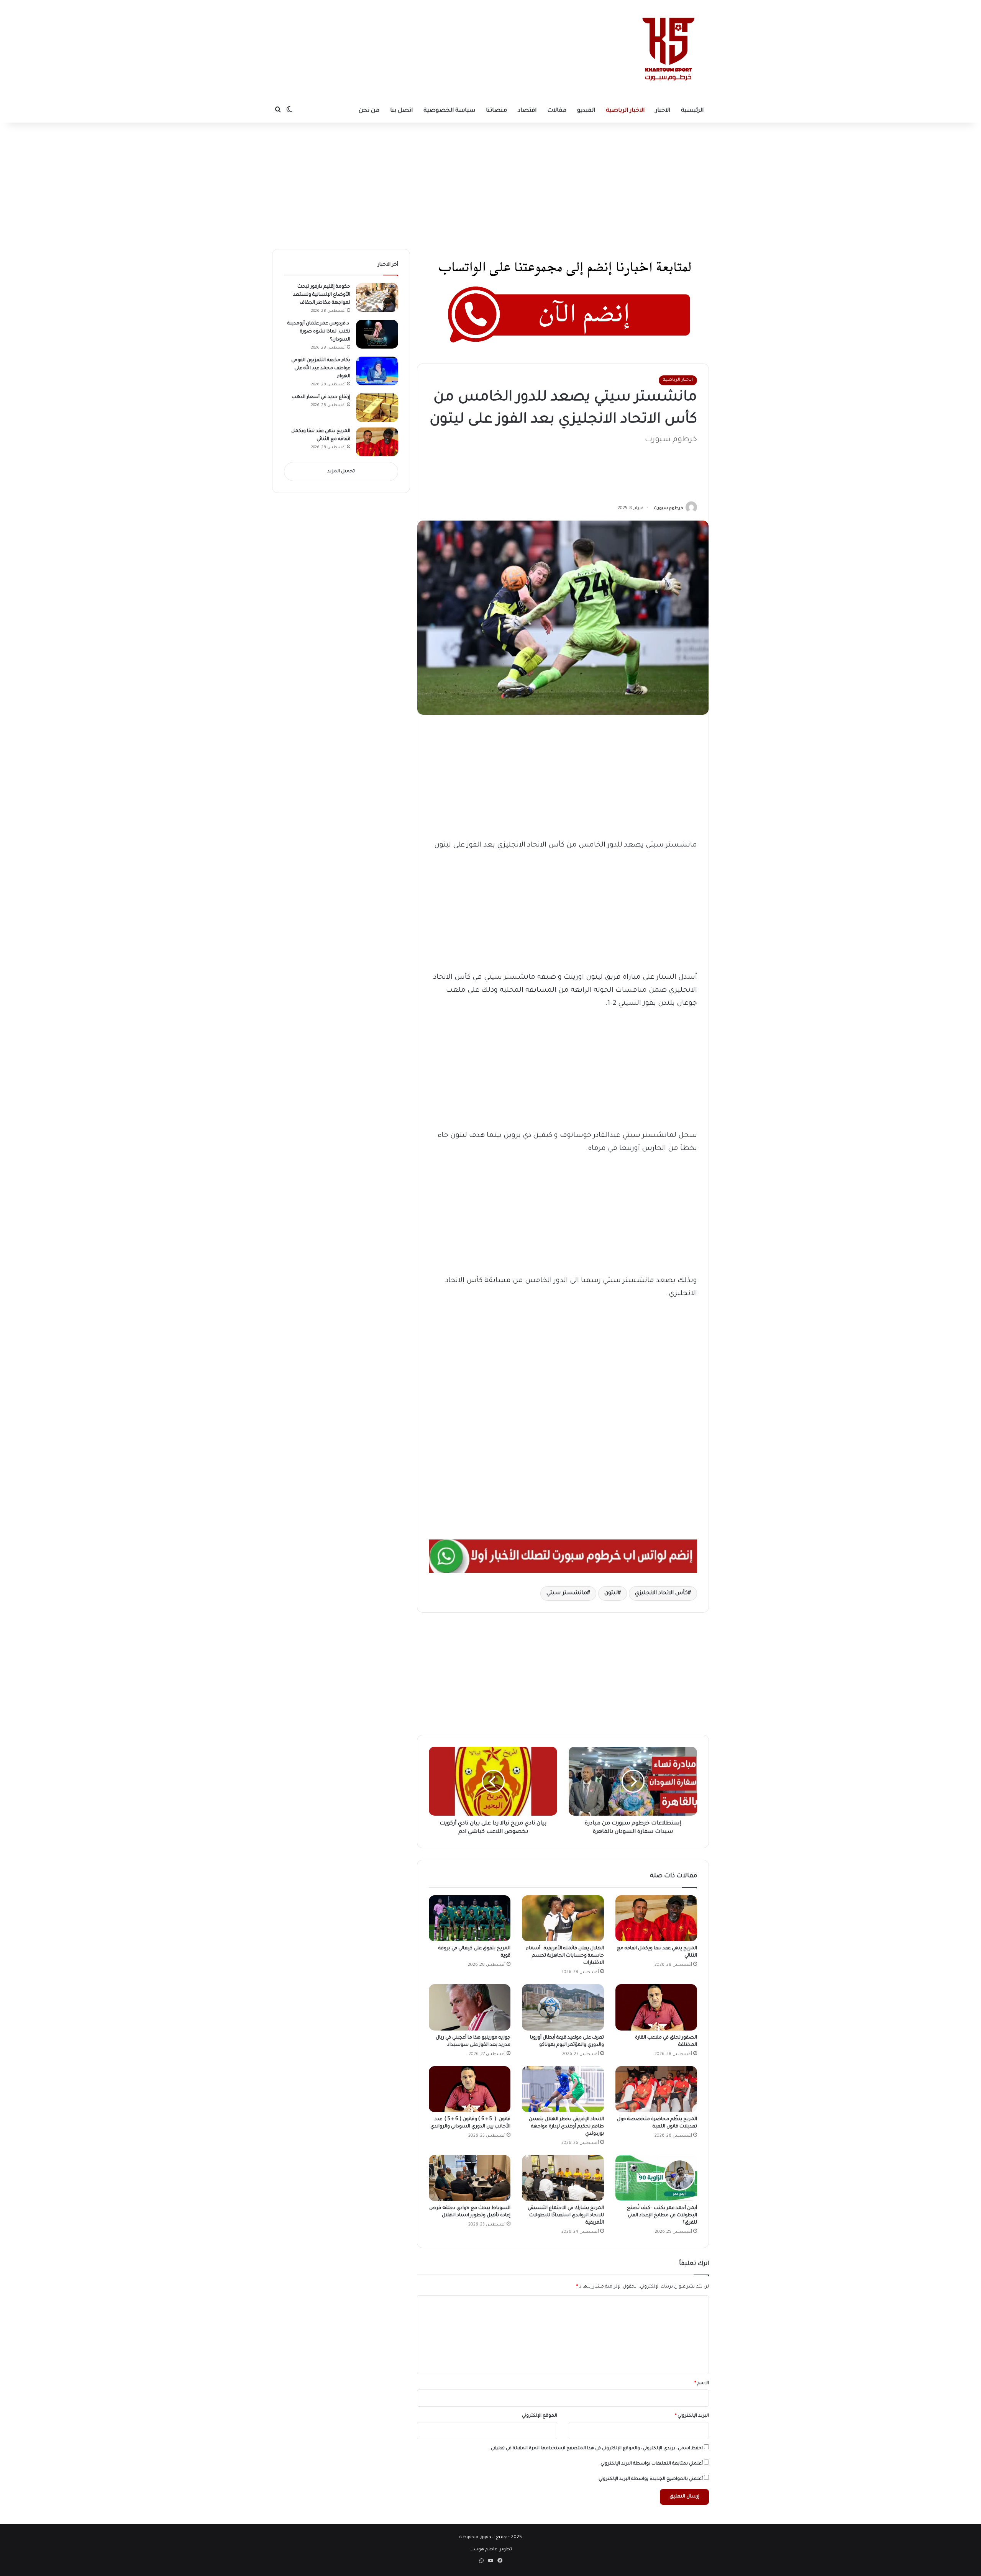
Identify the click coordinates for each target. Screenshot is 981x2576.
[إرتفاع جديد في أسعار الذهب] (377, 408)
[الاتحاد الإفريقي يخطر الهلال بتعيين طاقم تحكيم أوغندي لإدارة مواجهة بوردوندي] (563, 2089)
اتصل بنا (401, 111)
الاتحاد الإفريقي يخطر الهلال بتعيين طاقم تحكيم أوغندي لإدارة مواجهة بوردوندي (566, 2127)
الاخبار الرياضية (625, 111)
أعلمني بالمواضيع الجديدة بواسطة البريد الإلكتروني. (650, 2479)
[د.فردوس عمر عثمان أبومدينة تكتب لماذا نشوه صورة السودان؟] (377, 334)
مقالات (557, 111)
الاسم (702, 2384)
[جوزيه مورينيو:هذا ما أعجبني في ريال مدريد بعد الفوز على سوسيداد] (470, 2007)
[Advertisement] (420, 25)
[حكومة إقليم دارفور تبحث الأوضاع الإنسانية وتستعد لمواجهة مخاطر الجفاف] (377, 297)
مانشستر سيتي (567, 1593)
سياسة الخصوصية (449, 111)
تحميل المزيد (341, 472)
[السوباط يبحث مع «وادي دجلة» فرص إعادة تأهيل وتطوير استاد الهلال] (470, 2178)
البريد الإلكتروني (692, 2416)
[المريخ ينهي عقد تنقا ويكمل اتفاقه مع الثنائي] (656, 1918)
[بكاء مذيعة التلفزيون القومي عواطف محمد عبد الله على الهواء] (377, 371)
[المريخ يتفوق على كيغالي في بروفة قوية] (470, 1918)
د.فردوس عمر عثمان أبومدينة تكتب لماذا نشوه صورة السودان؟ (319, 332)
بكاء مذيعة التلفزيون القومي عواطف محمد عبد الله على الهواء (321, 368)
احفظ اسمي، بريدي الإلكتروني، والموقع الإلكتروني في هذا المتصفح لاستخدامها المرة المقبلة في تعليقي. (596, 2449)
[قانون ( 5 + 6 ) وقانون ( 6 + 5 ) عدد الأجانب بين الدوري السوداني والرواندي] (470, 2089)
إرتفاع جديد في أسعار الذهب (321, 397)
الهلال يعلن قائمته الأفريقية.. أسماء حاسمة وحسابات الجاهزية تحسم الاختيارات (565, 1956)
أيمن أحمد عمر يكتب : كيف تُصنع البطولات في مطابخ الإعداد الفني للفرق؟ (662, 2216)
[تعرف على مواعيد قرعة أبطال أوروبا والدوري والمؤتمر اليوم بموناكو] (563, 2007)
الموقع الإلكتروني (540, 2416)
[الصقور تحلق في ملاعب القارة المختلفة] (656, 2007)
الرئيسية (692, 111)
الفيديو (586, 111)
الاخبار (663, 111)
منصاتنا (496, 111)
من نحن (369, 111)
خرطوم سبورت (668, 508)
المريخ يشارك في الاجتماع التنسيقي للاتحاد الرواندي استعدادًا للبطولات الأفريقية (566, 2216)
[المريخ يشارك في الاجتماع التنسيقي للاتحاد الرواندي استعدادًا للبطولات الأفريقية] (563, 2178)
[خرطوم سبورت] (667, 50)
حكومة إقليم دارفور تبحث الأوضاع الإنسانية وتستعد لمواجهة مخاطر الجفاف (322, 295)
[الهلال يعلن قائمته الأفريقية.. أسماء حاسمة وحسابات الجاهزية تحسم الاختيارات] (563, 1918)
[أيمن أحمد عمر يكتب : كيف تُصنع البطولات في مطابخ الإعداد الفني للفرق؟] (656, 2178)
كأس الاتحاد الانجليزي (661, 1593)
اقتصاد (527, 111)
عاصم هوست (483, 2550)
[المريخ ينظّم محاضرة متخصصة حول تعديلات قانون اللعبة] (656, 2089)
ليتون (611, 1593)
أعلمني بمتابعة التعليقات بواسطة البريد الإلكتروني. (651, 2464)
